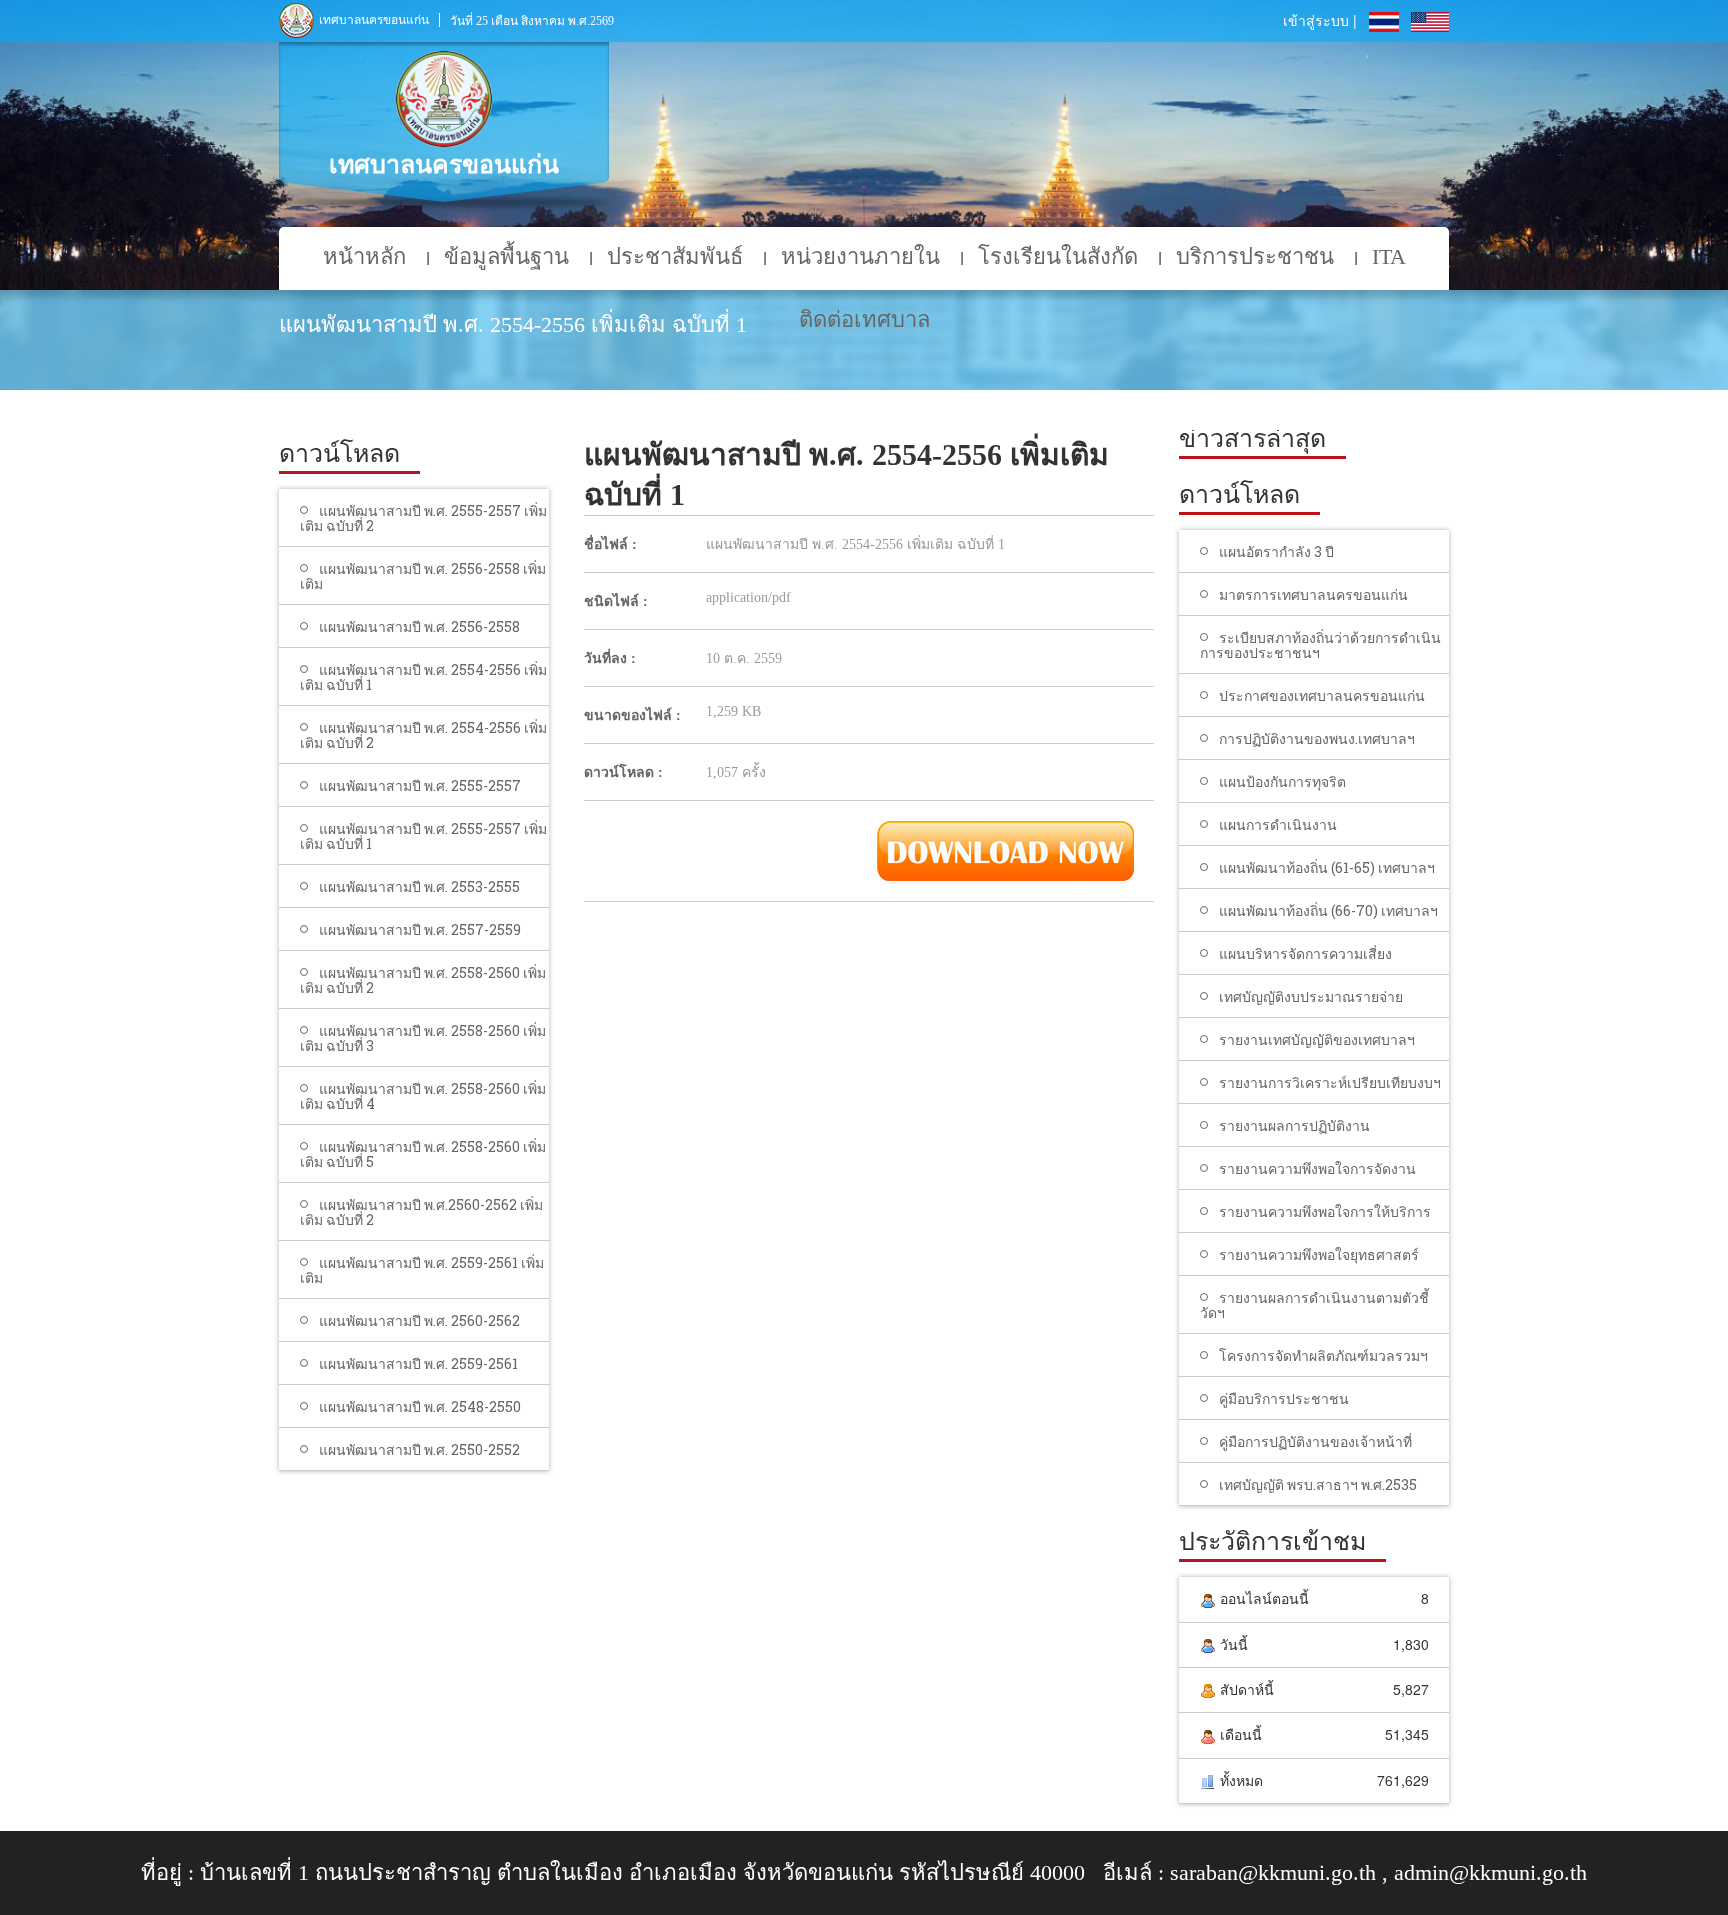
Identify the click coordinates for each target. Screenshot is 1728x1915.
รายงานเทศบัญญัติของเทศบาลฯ (1317, 1039)
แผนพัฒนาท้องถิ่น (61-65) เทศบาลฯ (1327, 867)
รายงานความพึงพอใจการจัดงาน (1317, 1168)
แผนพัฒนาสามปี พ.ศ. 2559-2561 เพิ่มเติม (422, 1270)
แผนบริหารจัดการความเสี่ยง (1305, 953)
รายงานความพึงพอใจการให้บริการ (1325, 1211)
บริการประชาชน (1255, 256)
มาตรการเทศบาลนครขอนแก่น (1313, 594)
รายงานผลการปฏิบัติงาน (1294, 1125)
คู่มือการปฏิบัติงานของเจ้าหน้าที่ (1315, 1441)
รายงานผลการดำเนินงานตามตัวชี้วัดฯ (1314, 1305)
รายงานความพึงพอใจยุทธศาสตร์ (1319, 1254)
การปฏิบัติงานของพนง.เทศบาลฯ (1317, 738)
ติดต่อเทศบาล (864, 319)
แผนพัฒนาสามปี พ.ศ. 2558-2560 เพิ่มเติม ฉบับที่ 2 (423, 980)
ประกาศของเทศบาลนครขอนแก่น (1322, 695)
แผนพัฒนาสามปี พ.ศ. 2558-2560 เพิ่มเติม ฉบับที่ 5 (423, 1154)
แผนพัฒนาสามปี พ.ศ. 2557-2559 (420, 929)
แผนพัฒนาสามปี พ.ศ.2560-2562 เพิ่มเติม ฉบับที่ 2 (421, 1212)
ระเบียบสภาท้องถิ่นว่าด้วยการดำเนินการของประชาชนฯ (1320, 645)
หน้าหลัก (364, 256)
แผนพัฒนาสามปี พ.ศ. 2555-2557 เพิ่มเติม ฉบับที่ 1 (423, 836)
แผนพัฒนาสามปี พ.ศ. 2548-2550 (420, 1406)
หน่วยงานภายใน (860, 256)
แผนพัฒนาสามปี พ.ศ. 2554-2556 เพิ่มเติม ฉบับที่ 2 (423, 735)
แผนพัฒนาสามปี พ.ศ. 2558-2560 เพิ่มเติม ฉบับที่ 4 (423, 1096)
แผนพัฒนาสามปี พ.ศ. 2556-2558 (419, 626)
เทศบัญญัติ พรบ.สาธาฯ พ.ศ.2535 (1318, 1484)
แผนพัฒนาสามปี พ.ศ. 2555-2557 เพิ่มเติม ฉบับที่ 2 (423, 518)
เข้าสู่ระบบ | (1320, 20)
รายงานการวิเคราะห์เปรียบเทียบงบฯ (1330, 1082)
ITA (1389, 256)
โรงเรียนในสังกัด (1058, 256)
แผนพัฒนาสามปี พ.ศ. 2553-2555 (419, 886)
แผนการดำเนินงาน (1278, 824)
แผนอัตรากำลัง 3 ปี (1276, 551)
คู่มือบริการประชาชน (1284, 1398)
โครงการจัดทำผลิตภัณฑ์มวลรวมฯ (1323, 1355)
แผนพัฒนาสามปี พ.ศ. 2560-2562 (419, 1320)
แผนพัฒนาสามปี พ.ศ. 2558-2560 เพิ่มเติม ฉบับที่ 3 (423, 1038)
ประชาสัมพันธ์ (675, 256)
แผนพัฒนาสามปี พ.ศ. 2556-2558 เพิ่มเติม (423, 576)
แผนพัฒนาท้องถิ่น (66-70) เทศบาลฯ (1328, 910)
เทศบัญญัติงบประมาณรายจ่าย (1311, 996)
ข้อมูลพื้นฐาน (506, 256)
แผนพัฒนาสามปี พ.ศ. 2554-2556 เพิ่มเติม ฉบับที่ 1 (423, 677)
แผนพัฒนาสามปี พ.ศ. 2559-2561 (418, 1363)
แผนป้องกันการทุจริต (1282, 781)
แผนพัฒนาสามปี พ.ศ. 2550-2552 (419, 1449)
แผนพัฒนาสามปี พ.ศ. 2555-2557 (420, 785)
